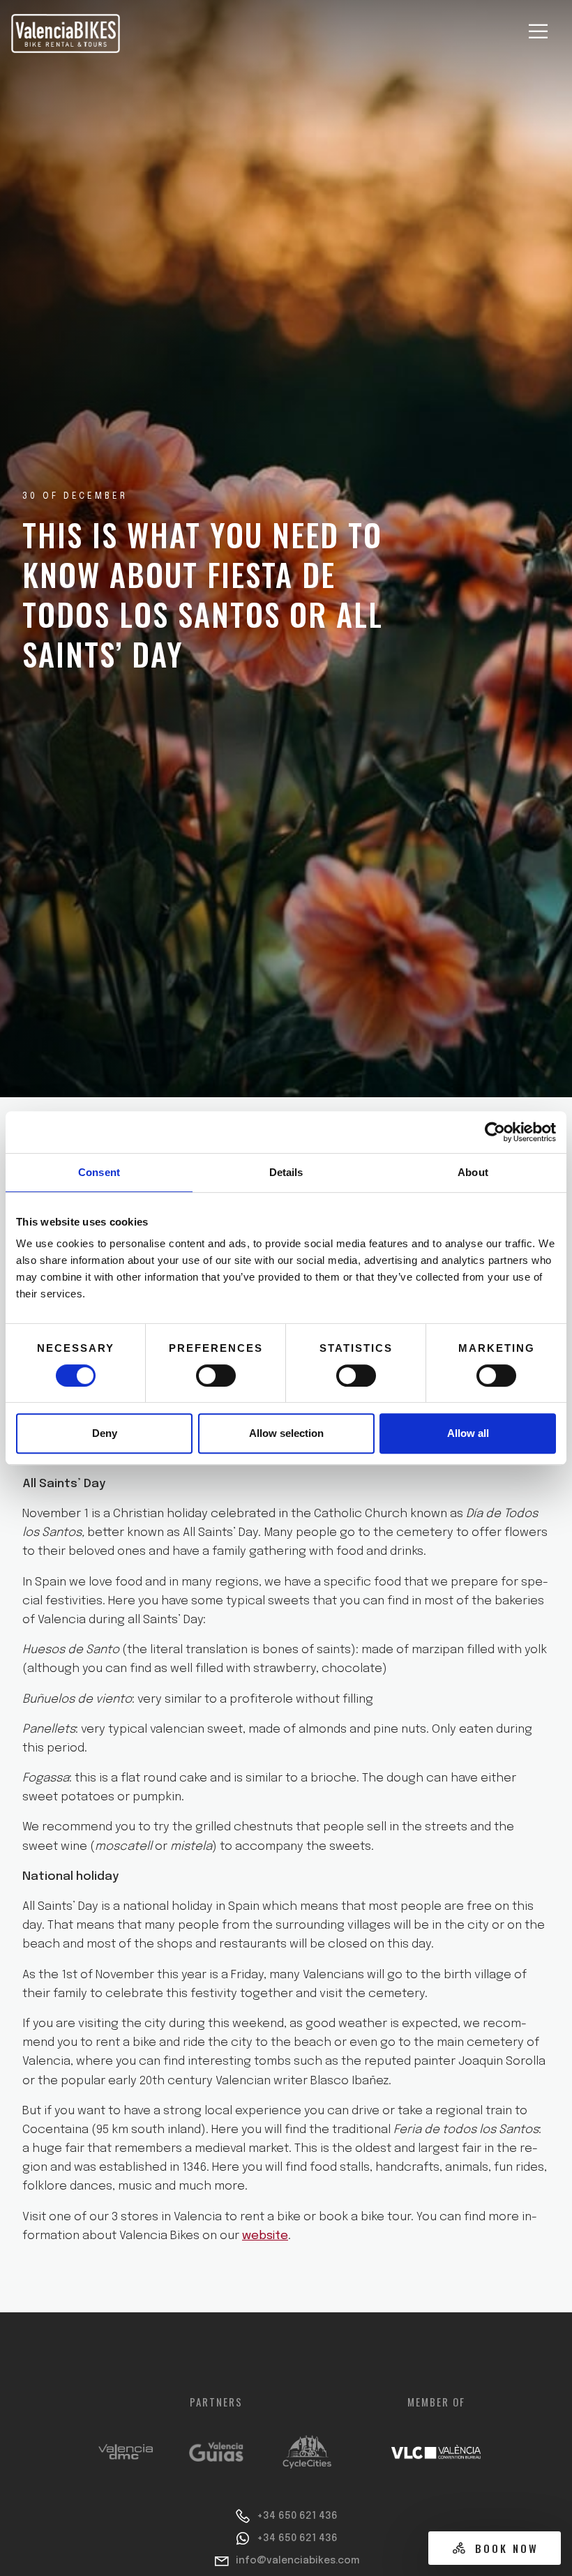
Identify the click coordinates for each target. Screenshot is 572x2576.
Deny (105, 1433)
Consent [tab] (99, 1172)
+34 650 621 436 (297, 2516)
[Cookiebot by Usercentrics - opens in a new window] (495, 1132)
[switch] (216, 1376)
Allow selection (286, 1433)
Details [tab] (286, 1172)
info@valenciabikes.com (298, 2561)
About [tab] (473, 1172)
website (265, 2236)
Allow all (468, 1433)
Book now (507, 2548)
